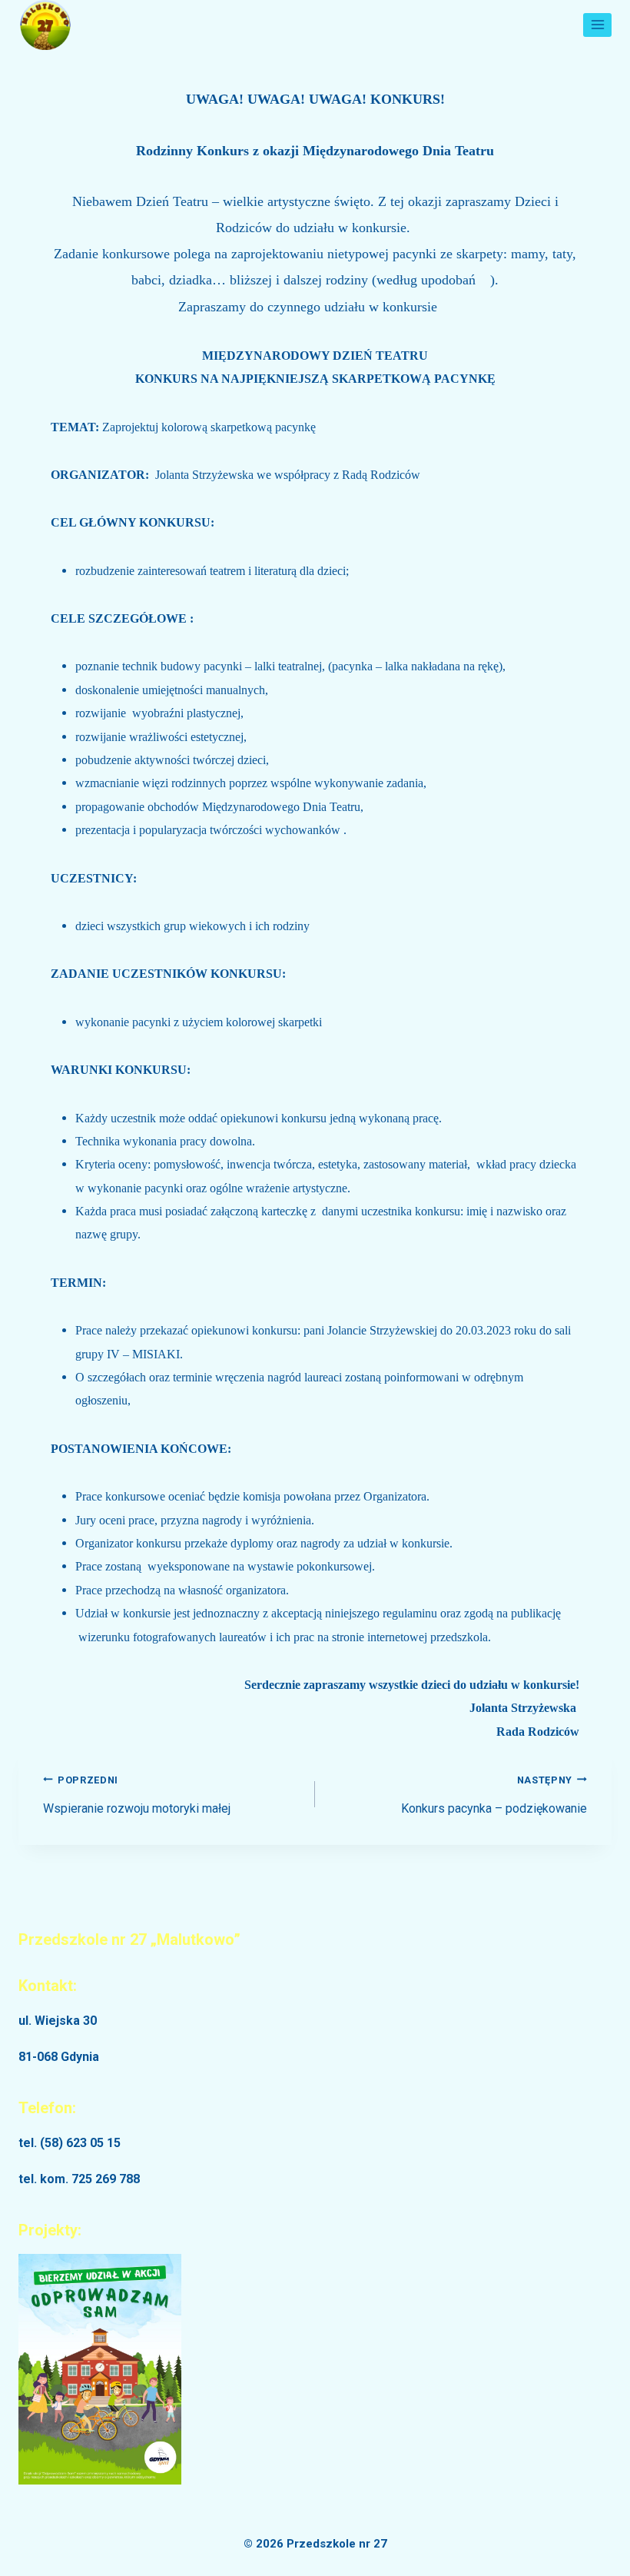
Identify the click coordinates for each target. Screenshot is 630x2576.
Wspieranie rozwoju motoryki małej (137, 1795)
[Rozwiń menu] (597, 25)
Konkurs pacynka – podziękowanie (494, 1795)
